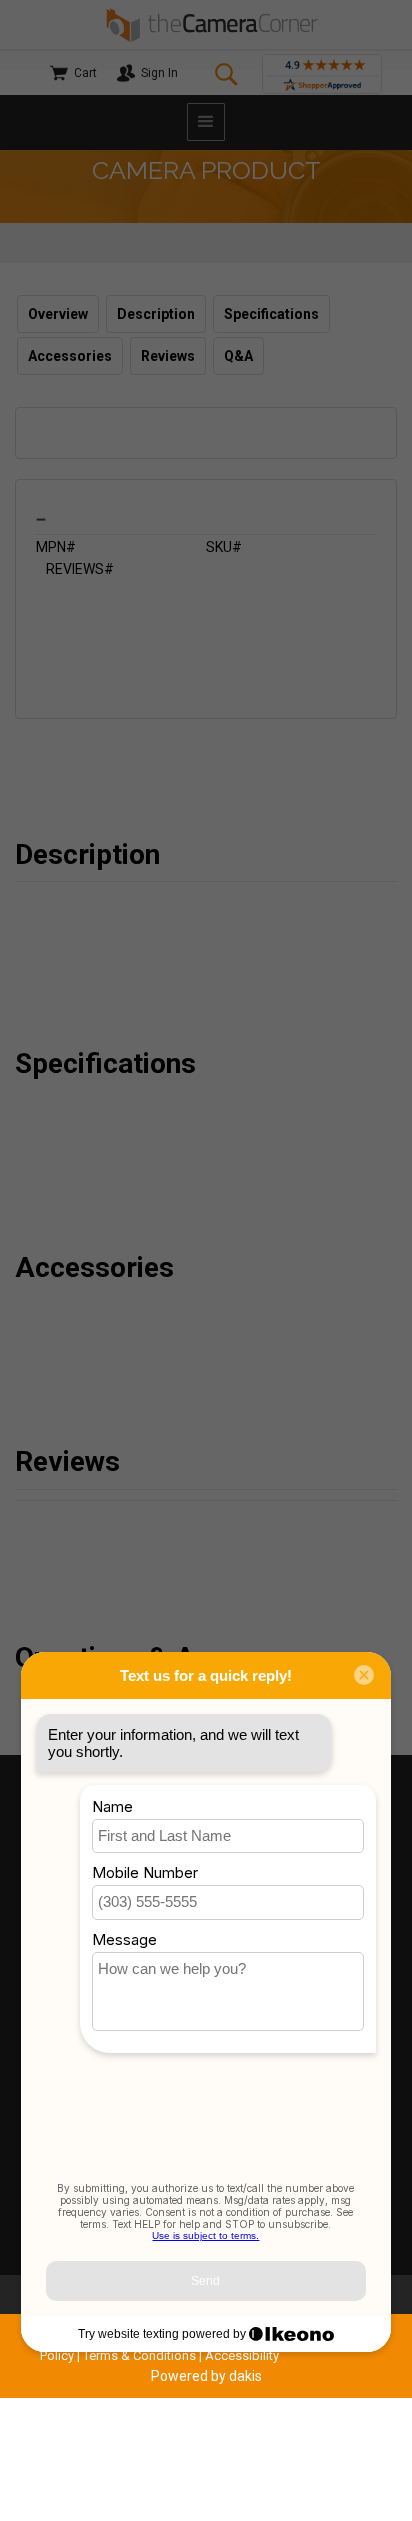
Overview (58, 314)
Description (156, 314)
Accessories (70, 356)
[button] (206, 122)
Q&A (238, 356)
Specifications (271, 314)
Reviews (168, 356)
